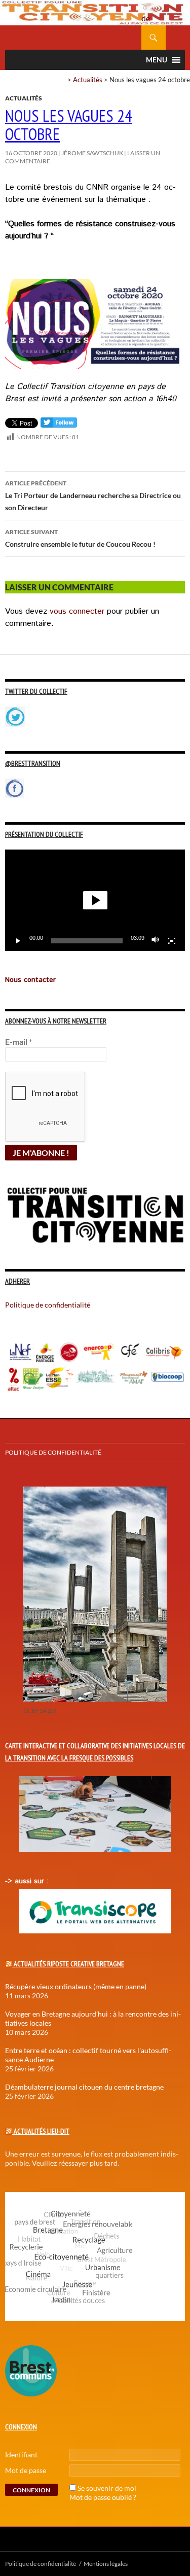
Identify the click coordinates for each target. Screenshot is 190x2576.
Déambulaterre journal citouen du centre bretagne (84, 2087)
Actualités (88, 80)
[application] (95, 900)
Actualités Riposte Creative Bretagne (69, 1964)
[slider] (87, 941)
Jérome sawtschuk (92, 153)
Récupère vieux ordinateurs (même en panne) (76, 1986)
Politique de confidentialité (154, 13)
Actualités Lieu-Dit (42, 2131)
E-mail (18, 1042)
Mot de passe (26, 2470)
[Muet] (156, 941)
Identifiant (21, 2455)
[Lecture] (18, 941)
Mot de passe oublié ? (103, 2497)
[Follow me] (59, 425)
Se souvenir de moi (107, 2488)
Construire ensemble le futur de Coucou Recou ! (80, 538)
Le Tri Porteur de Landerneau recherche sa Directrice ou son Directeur (93, 496)
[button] (95, 900)
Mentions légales (106, 2564)
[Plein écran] (172, 941)
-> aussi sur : (27, 1881)
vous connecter (77, 611)
